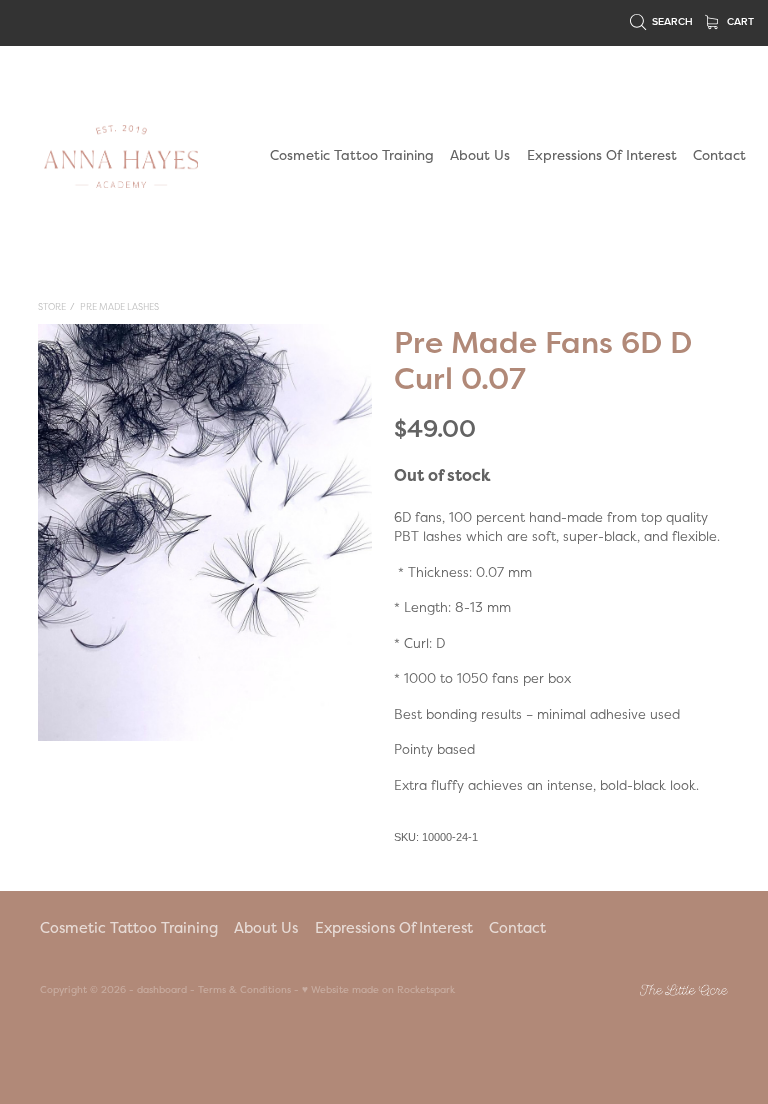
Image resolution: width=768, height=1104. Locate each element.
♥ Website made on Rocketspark (378, 989)
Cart (739, 21)
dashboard (162, 989)
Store (52, 306)
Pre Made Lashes (119, 306)
